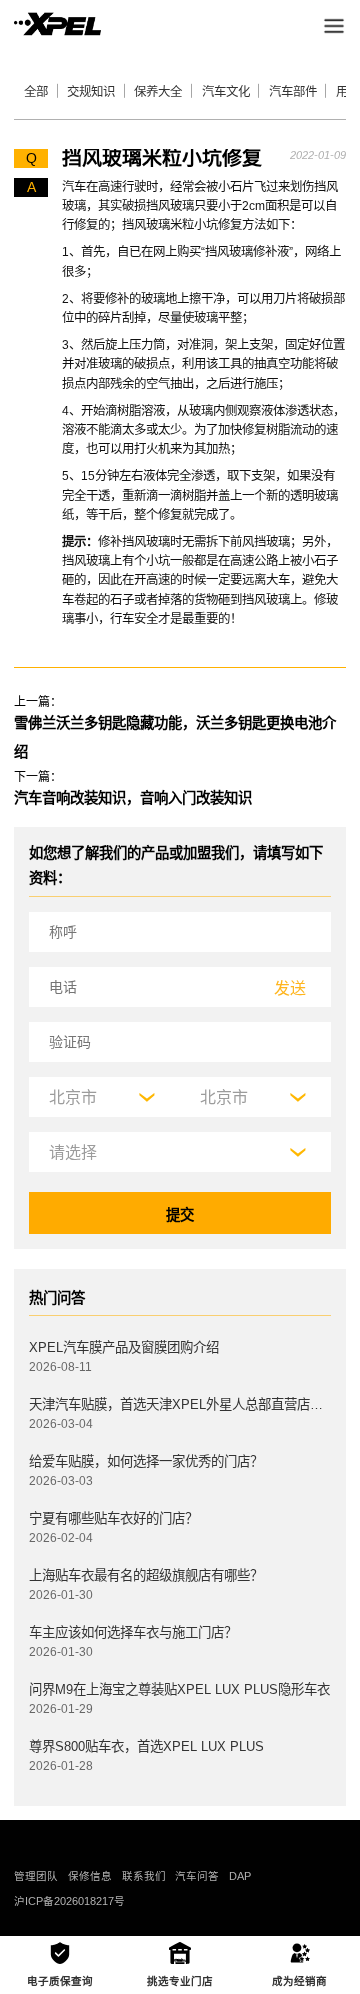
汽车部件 (293, 92)
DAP (240, 1876)
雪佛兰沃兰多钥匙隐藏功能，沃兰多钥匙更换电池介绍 (175, 737)
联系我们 (144, 1876)
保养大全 (158, 92)
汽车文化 (226, 92)
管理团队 (36, 1876)
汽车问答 (197, 1876)
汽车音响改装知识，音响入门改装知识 (133, 798)
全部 (36, 92)
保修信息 (90, 1876)
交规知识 (91, 92)
